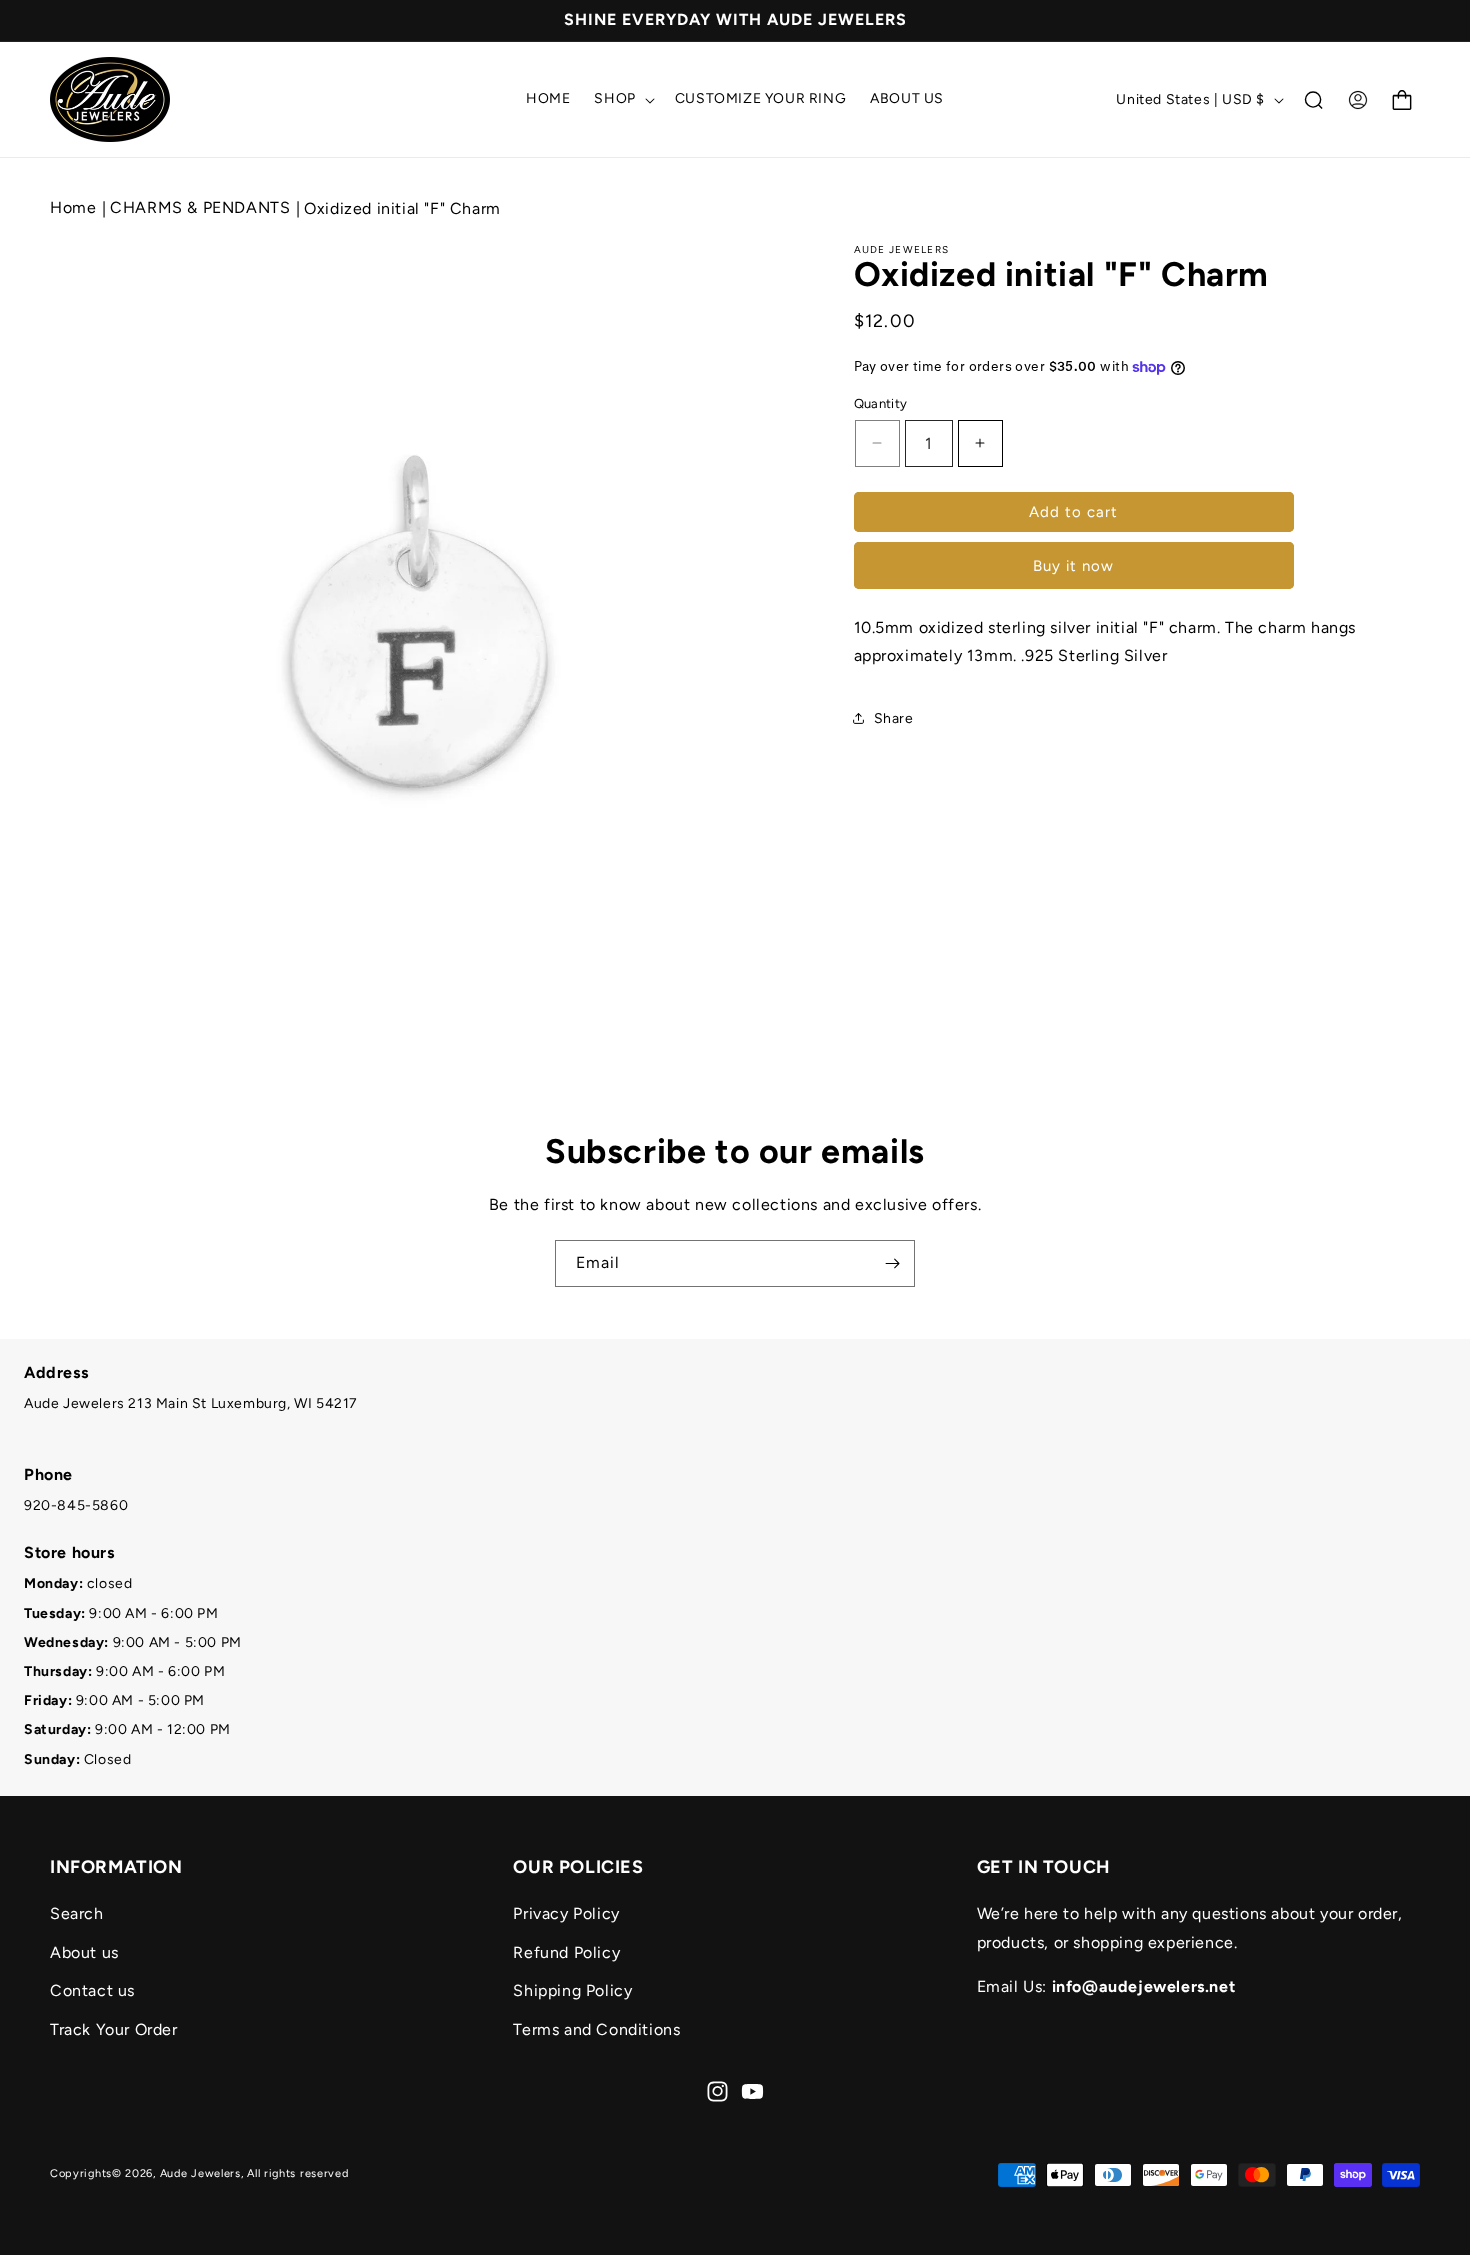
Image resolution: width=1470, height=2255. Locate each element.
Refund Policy (566, 1951)
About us (84, 1951)
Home (73, 207)
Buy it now (1073, 566)
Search (77, 1912)
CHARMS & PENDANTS (202, 207)
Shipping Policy (572, 1990)
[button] (622, 99)
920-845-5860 (76, 1505)
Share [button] (894, 718)
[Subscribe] (892, 1263)
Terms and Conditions (596, 2029)
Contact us (92, 1990)
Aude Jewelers (200, 2173)
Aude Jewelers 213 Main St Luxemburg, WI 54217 (191, 1403)
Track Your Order (114, 2029)
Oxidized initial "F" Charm (402, 208)
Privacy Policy (566, 1912)
